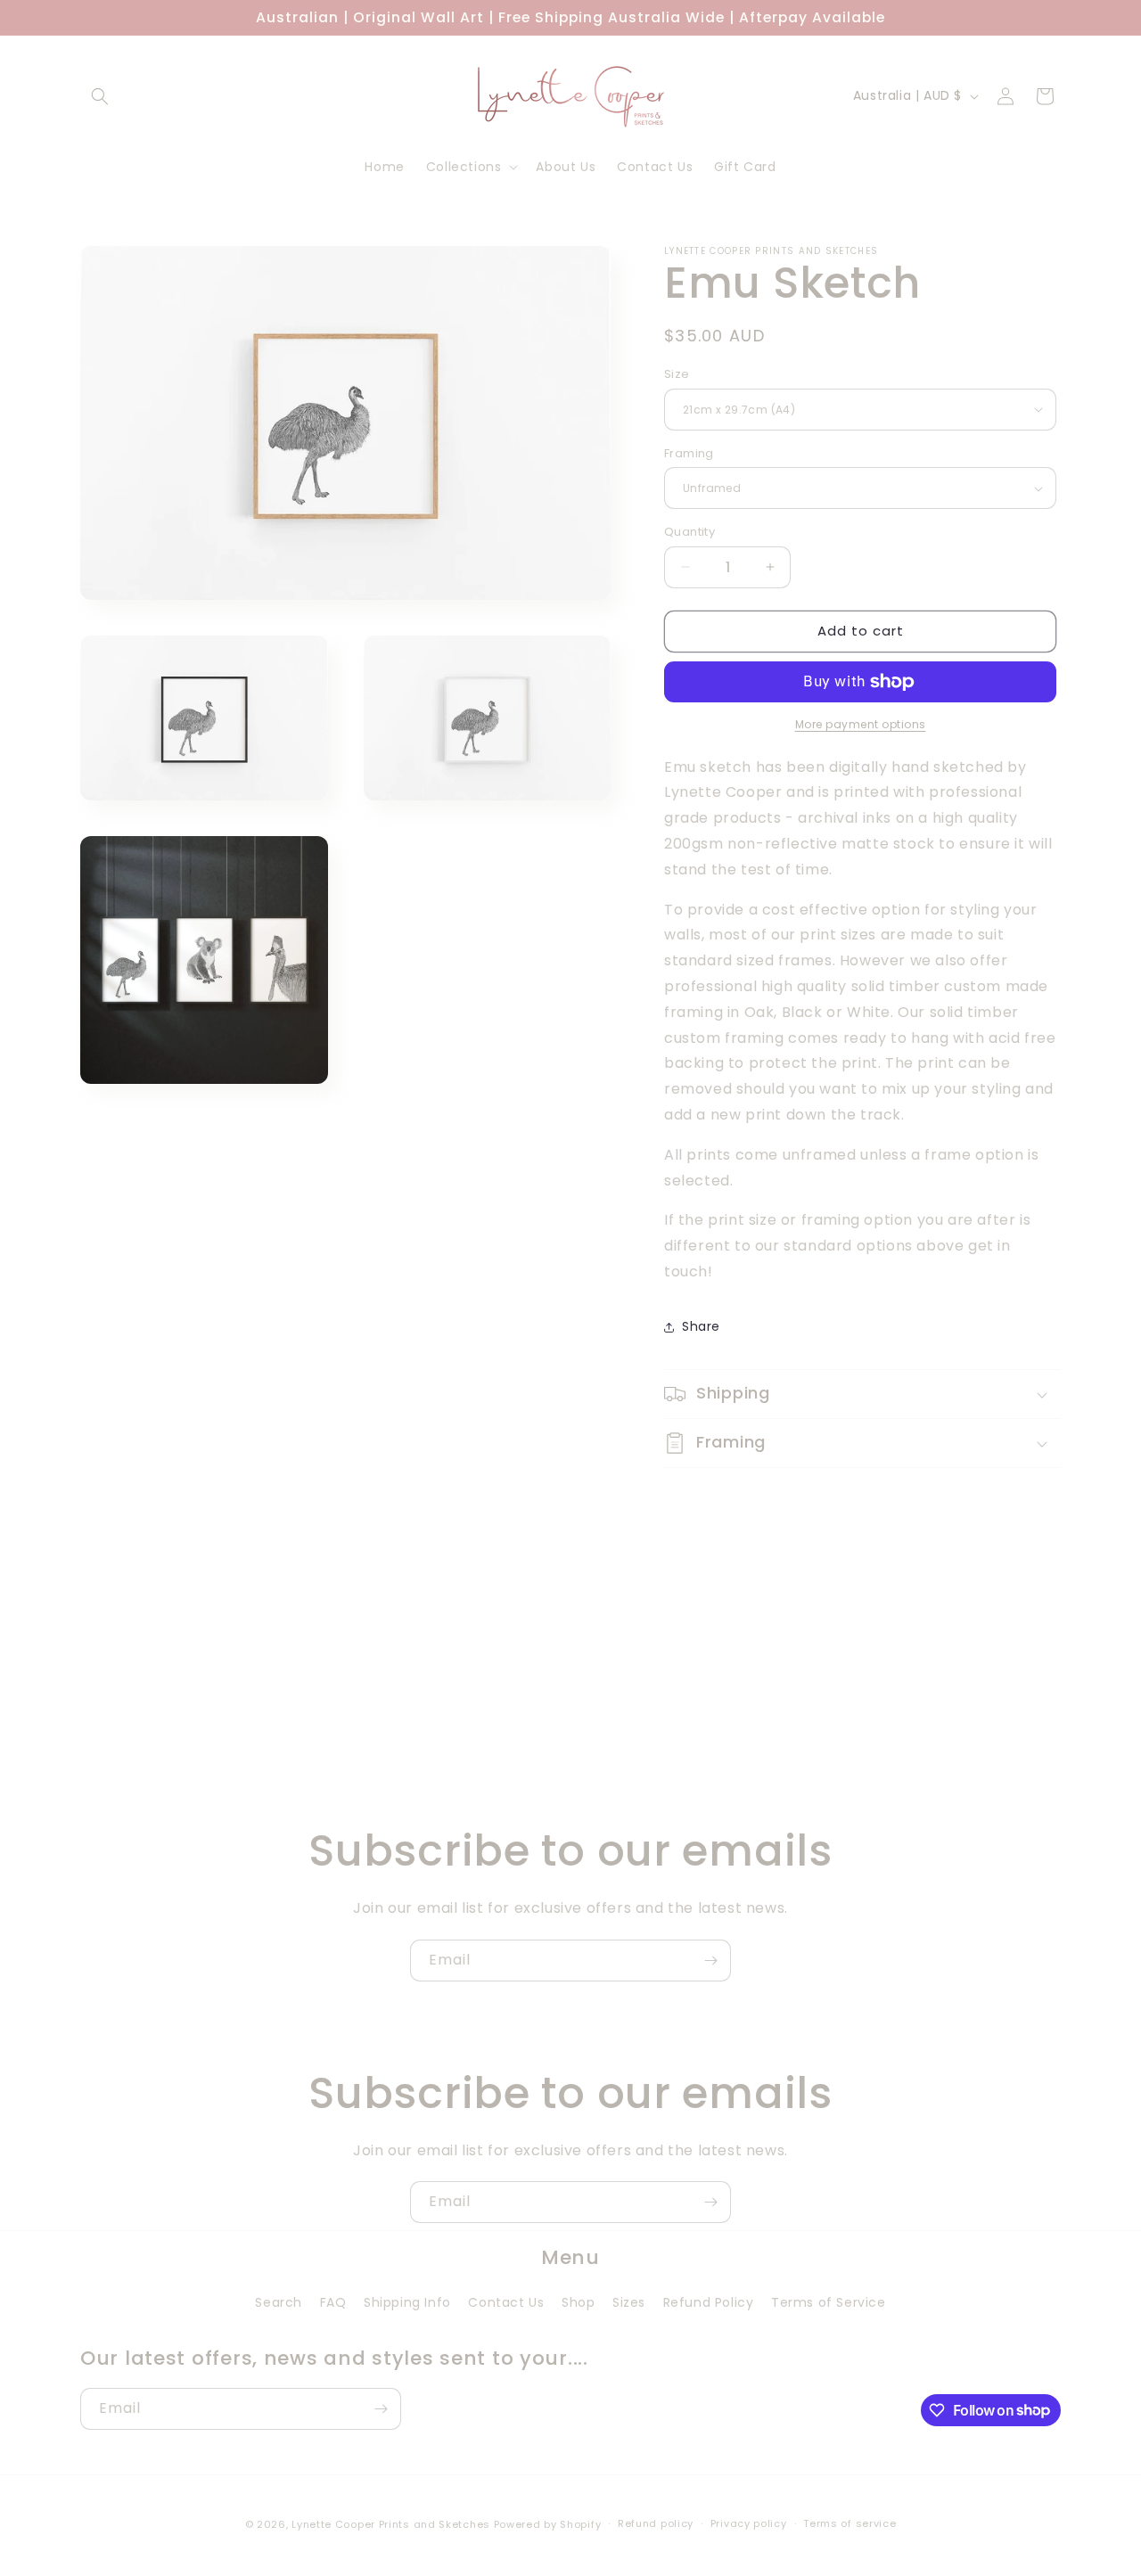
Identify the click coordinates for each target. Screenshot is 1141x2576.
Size (677, 374)
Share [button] (701, 1326)
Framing (689, 453)
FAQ (333, 2302)
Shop (578, 2302)
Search (279, 2302)
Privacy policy (749, 2523)
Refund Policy (709, 2302)
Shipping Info (407, 2302)
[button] (100, 96)
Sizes (629, 2302)
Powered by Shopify (548, 2524)
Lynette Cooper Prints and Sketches (391, 2524)
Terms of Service (829, 2302)
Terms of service (850, 2523)
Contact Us (506, 2302)
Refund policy (656, 2523)
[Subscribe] (710, 1961)
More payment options (861, 724)
